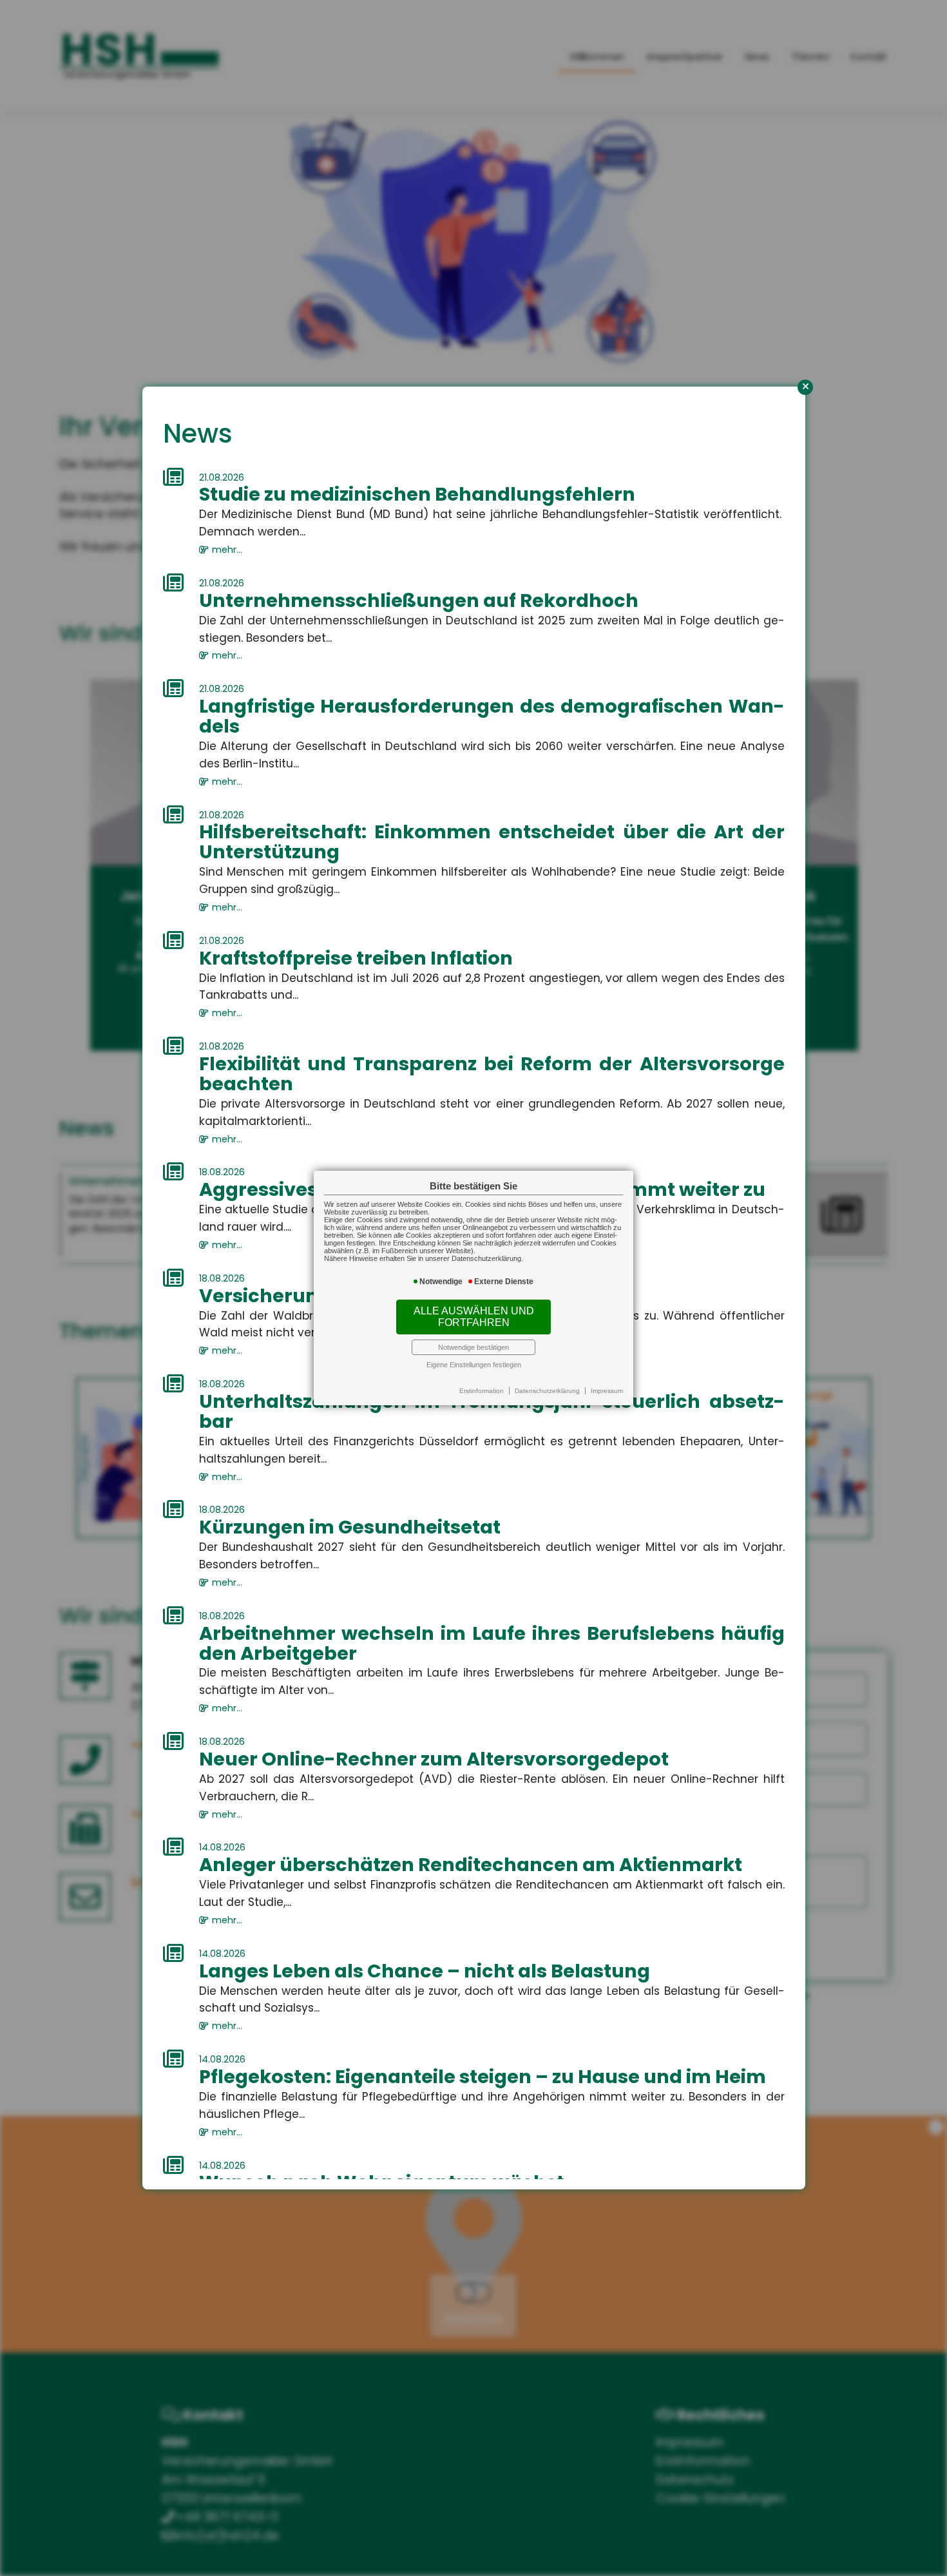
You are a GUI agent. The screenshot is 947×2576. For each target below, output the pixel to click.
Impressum (607, 1391)
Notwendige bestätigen (473, 1347)
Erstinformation (482, 1391)
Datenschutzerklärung (547, 1391)
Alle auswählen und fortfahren (474, 1317)
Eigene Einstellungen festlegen (474, 1365)
